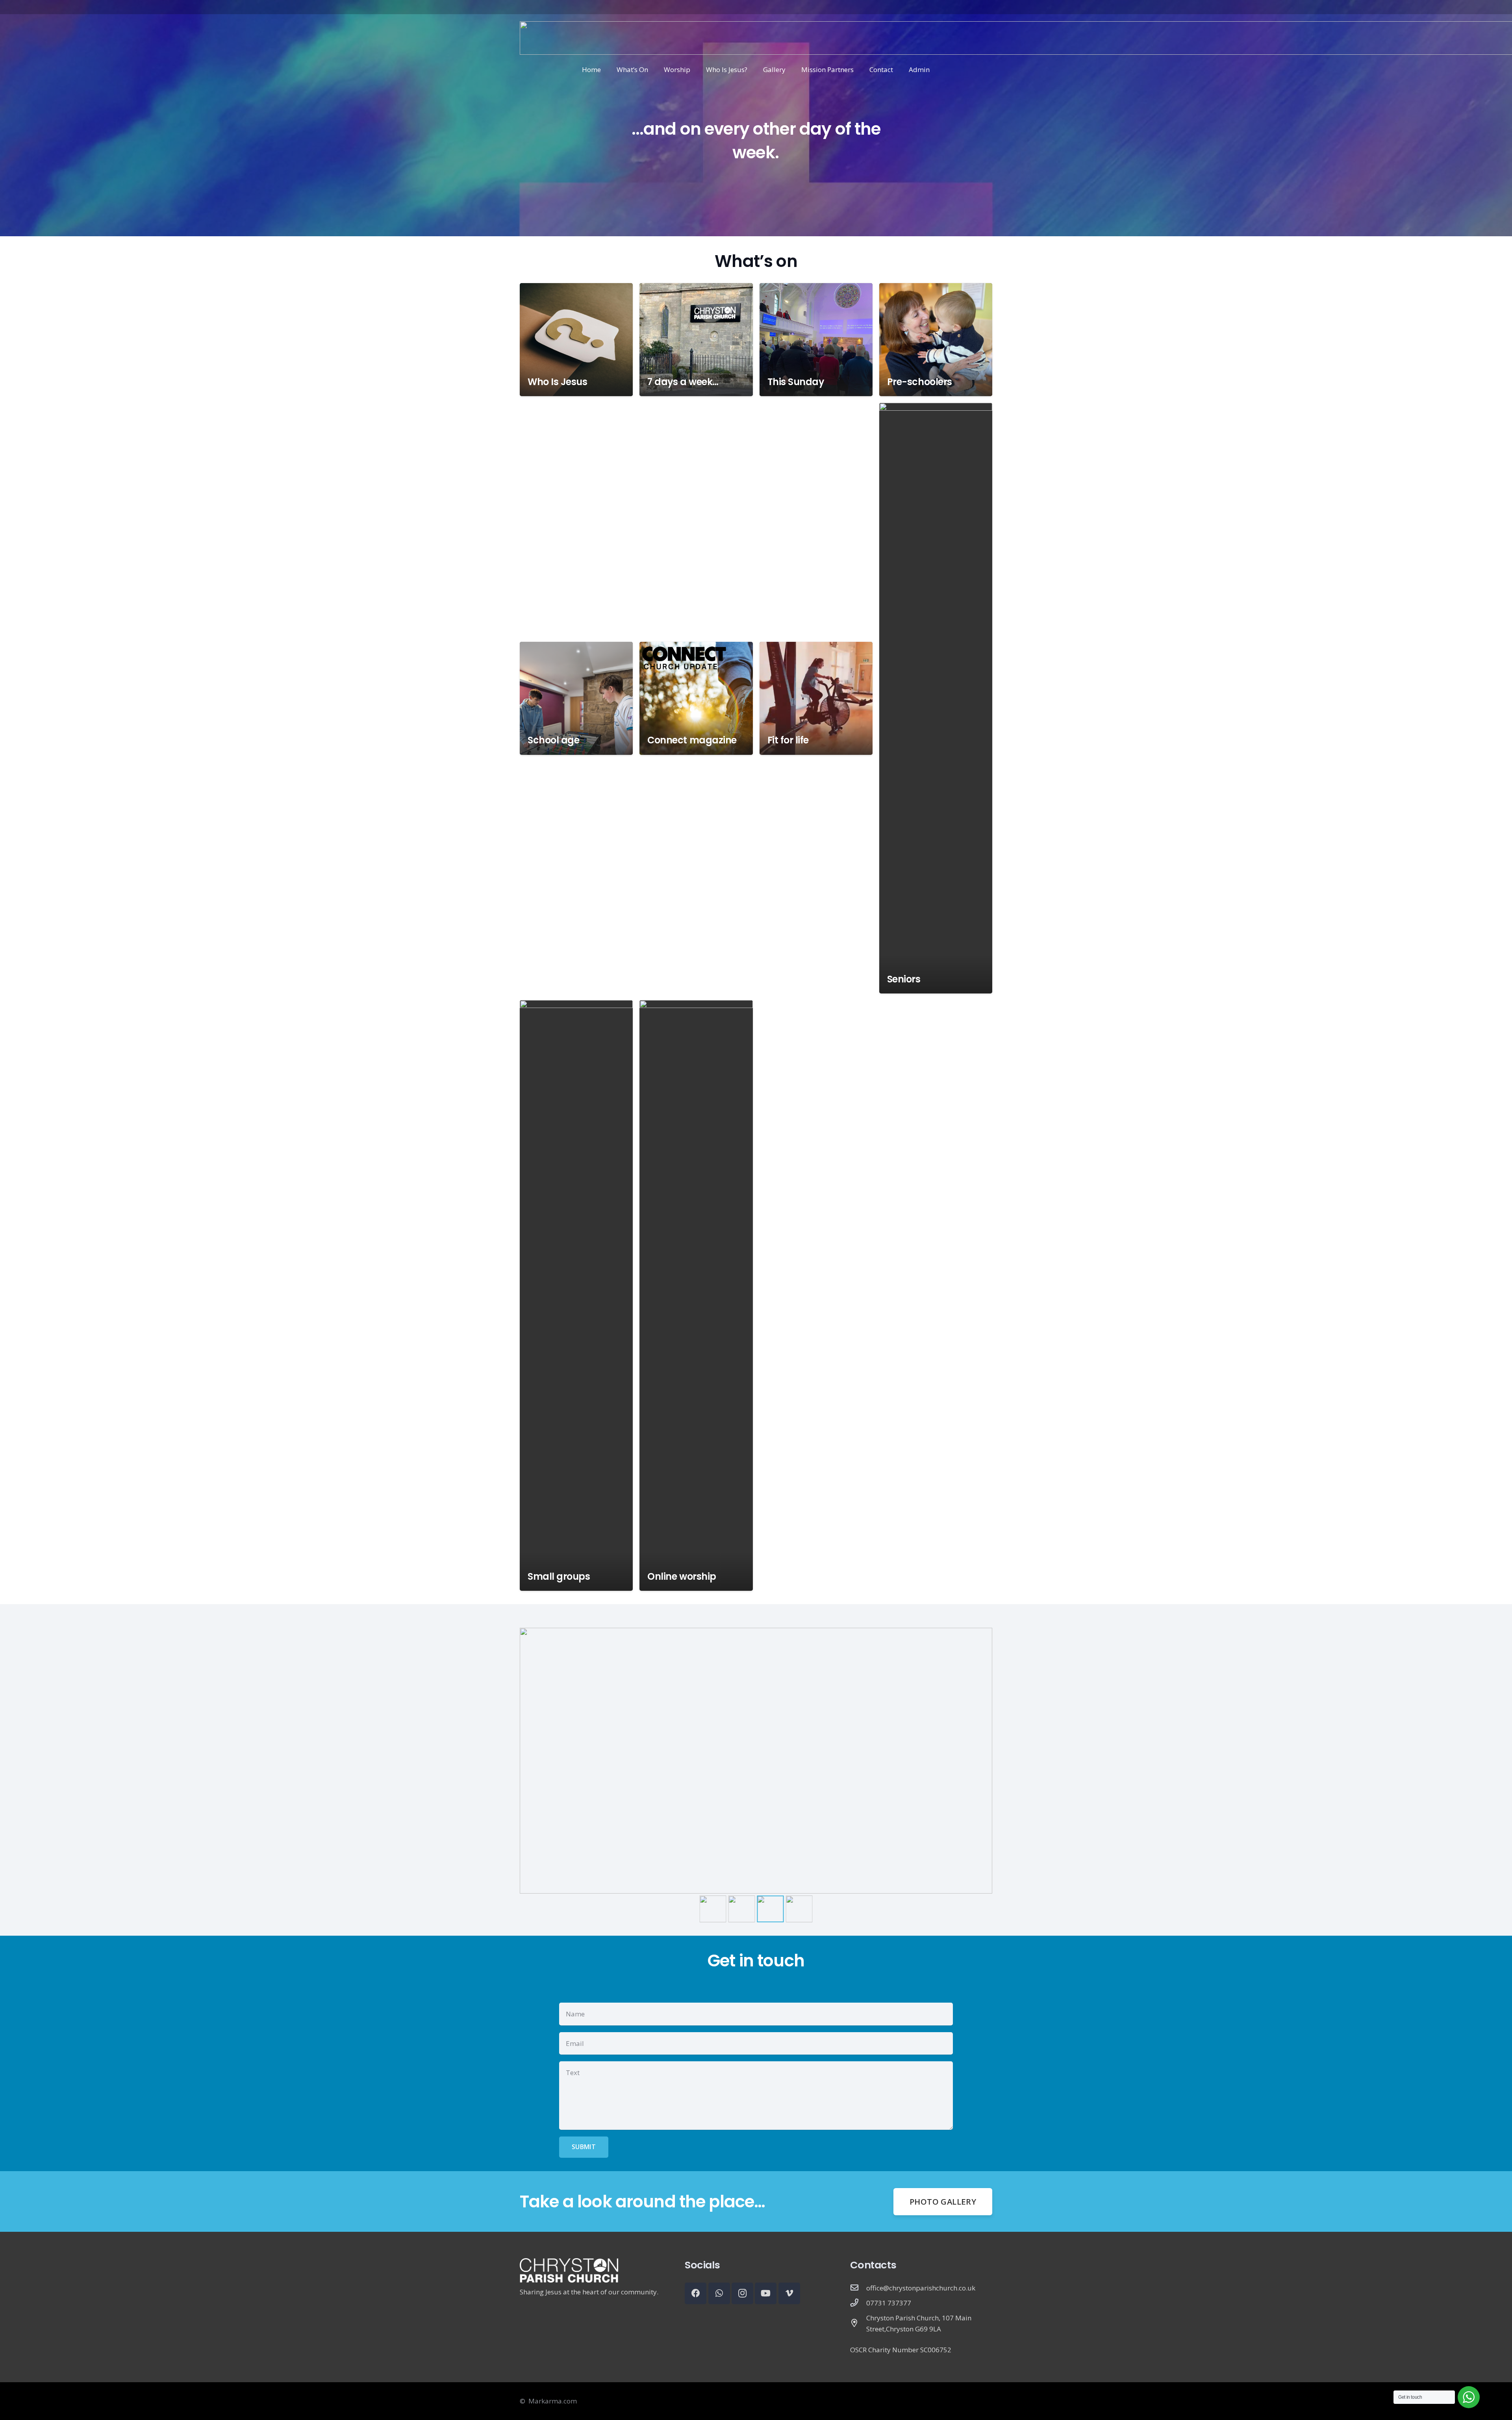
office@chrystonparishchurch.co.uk (921, 2288)
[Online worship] (696, 1295)
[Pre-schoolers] (936, 340)
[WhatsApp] (719, 2293)
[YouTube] (766, 2293)
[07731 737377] (858, 2303)
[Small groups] (576, 1295)
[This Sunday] (816, 340)
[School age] (576, 698)
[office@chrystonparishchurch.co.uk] (858, 2288)
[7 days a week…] (696, 340)
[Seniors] (936, 698)
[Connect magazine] (696, 698)
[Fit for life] (816, 698)
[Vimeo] (789, 2293)
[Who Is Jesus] (576, 340)
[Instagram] (742, 2293)
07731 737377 (889, 2303)
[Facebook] (696, 2293)
